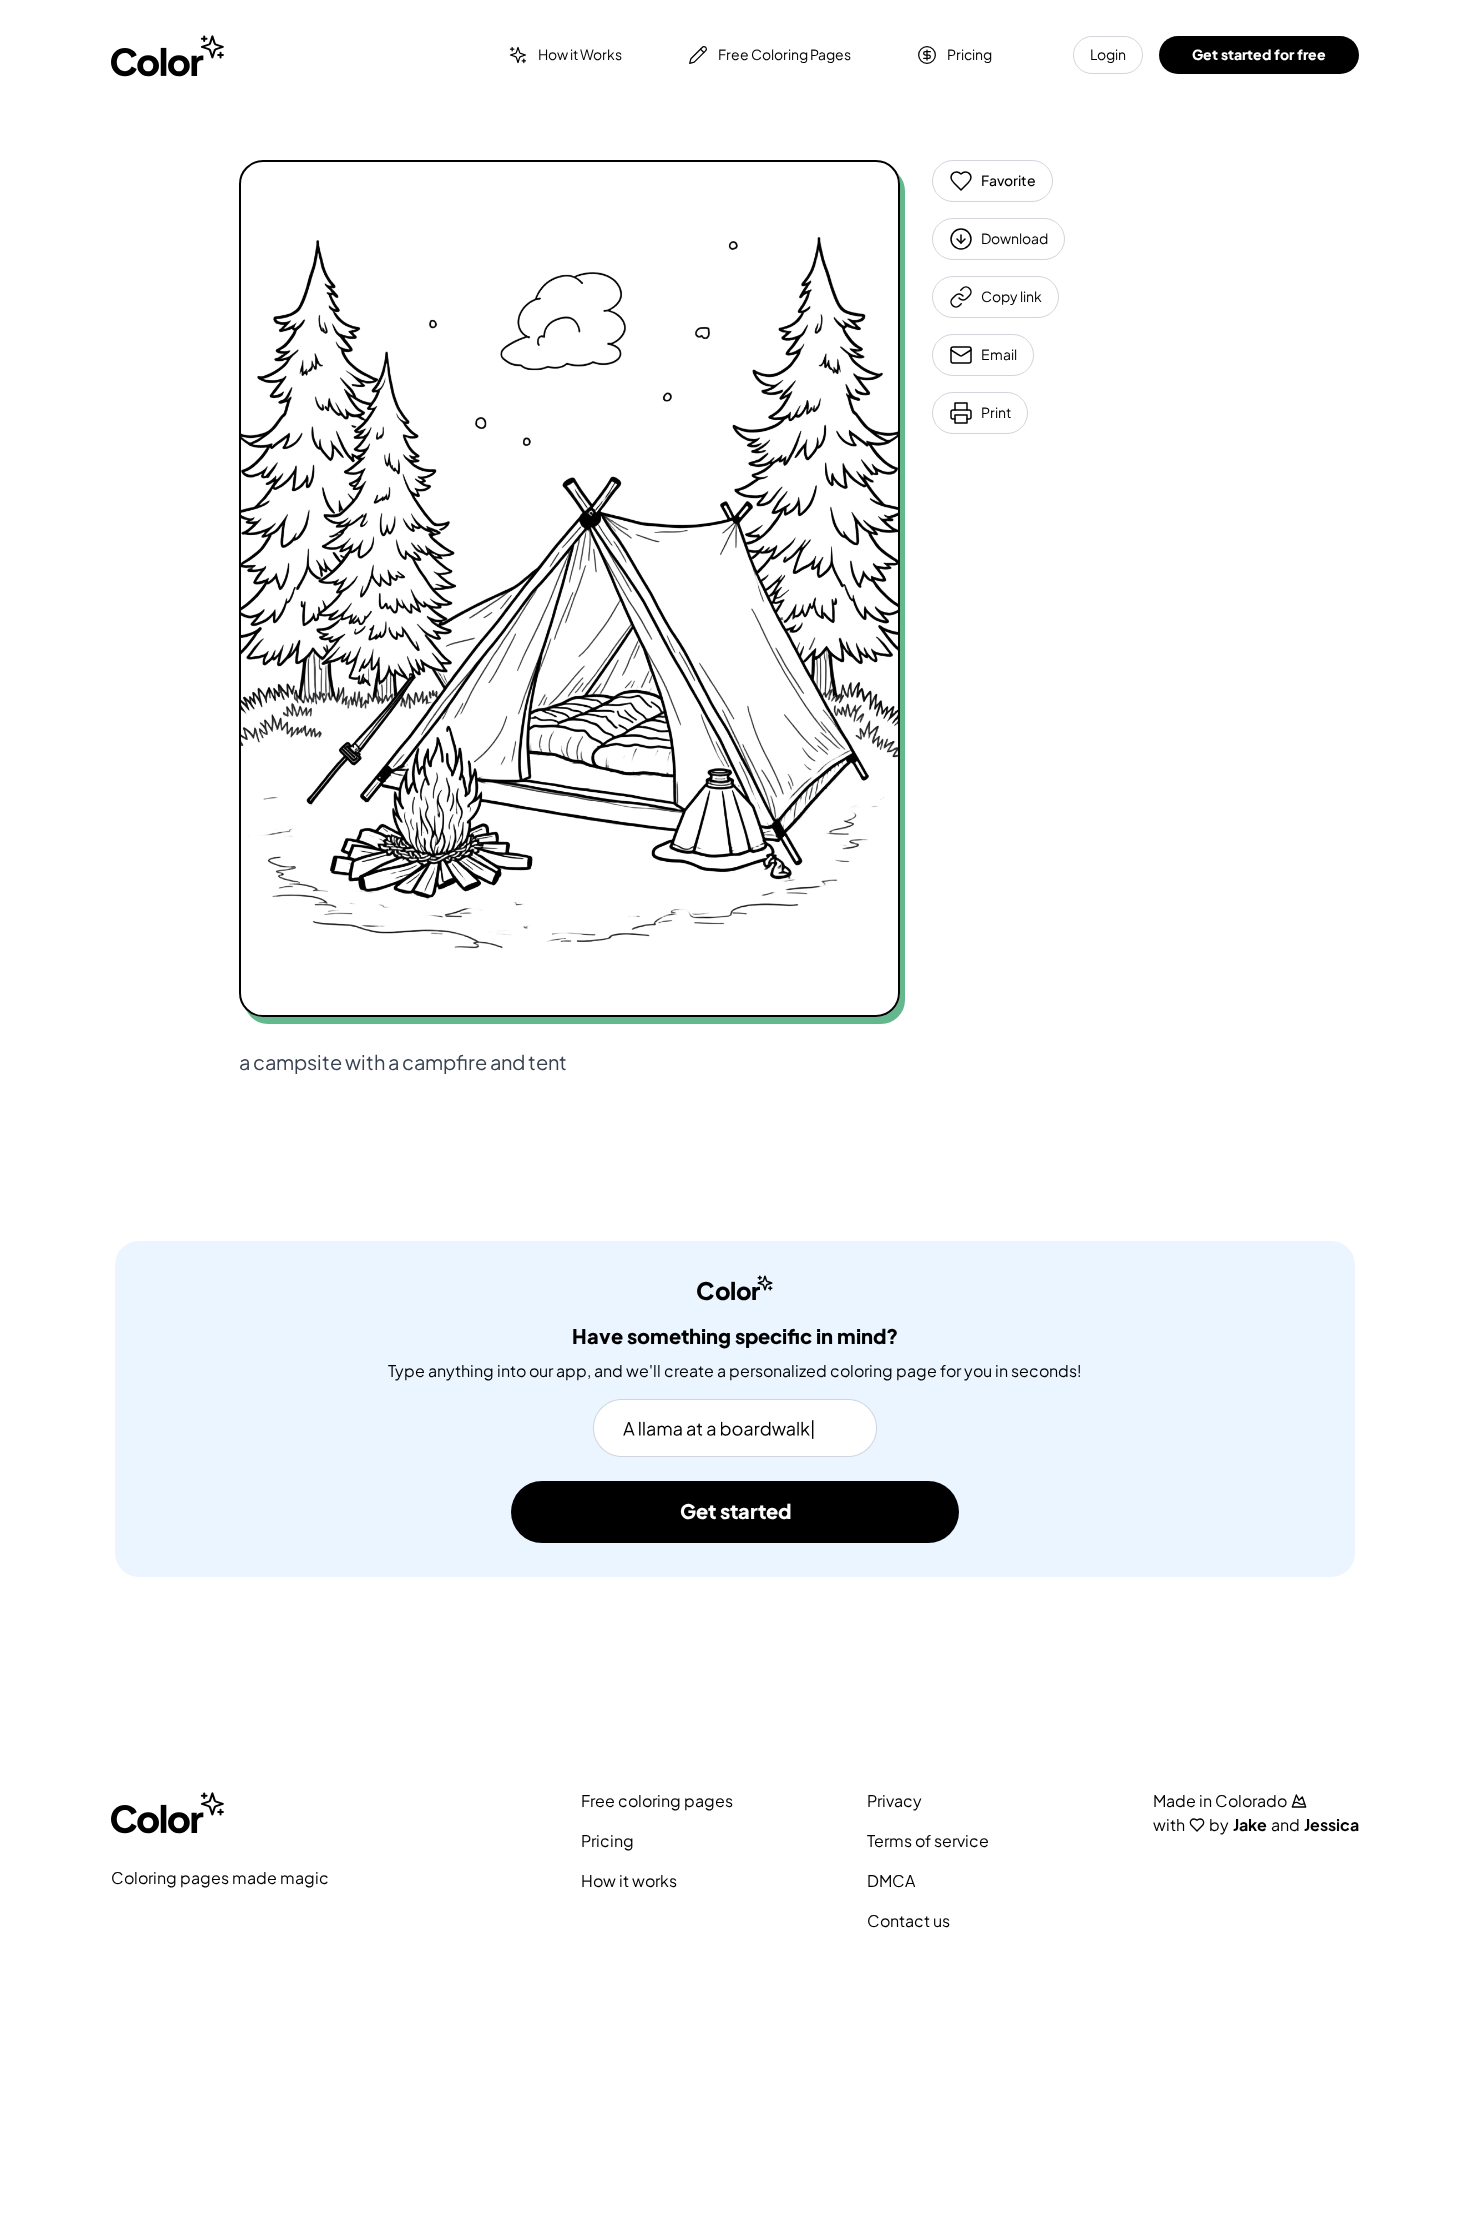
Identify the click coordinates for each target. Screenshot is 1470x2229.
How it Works (580, 54)
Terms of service (928, 1841)
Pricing (969, 54)
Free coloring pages (657, 1801)
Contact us (908, 1921)
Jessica (1331, 1825)
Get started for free (1259, 54)
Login (1108, 54)
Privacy (894, 1801)
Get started (735, 1512)
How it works (629, 1881)
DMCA (891, 1881)
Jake (1250, 1825)
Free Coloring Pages (784, 54)
